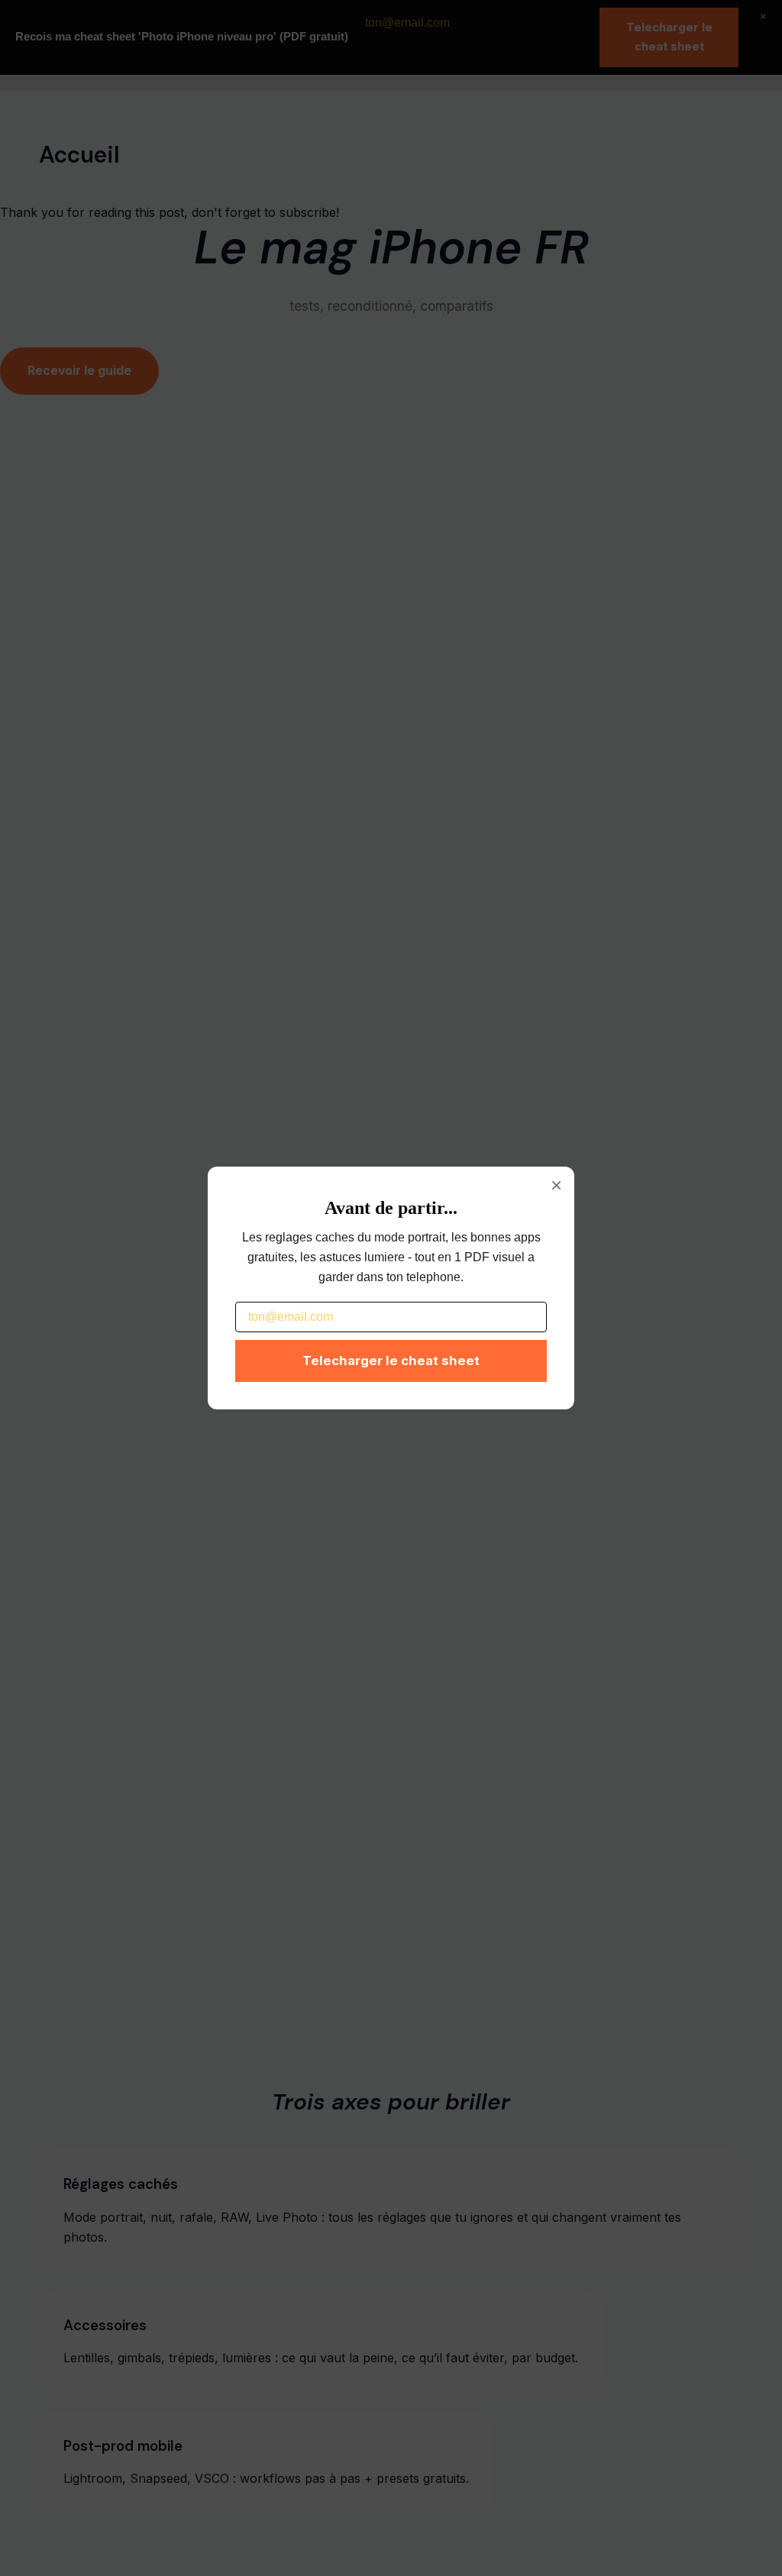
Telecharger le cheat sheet (391, 1361)
